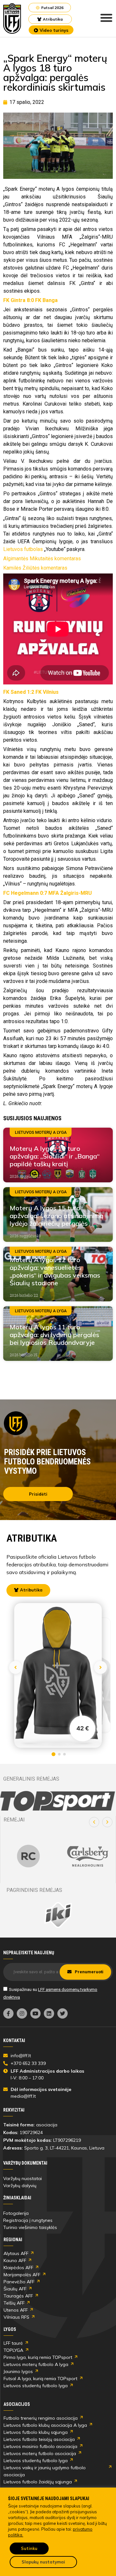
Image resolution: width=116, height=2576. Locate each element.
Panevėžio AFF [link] (19, 2282)
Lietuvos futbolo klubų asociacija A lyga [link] (45, 2425)
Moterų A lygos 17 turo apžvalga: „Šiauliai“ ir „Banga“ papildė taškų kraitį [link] (55, 1156)
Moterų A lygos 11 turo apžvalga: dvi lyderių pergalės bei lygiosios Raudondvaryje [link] (54, 1335)
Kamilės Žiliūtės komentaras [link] (35, 568)
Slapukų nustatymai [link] (43, 2562)
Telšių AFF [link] (14, 2303)
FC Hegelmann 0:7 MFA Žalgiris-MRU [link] (48, 893)
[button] (94, 1822)
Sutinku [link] (29, 2548)
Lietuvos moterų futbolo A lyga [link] (36, 2364)
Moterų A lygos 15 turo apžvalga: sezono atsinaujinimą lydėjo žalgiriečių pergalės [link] (57, 1216)
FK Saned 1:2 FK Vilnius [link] (31, 692)
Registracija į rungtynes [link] (28, 2220)
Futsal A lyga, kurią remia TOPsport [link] (40, 2379)
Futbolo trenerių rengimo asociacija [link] (41, 2418)
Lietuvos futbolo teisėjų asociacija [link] (39, 2439)
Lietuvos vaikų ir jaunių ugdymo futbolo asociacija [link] (45, 2471)
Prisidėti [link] (38, 1494)
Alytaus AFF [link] (16, 2253)
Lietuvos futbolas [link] (23, 549)
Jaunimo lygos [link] (18, 2371)
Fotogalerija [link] (16, 2213)
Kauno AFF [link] (15, 2260)
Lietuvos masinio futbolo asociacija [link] (40, 2446)
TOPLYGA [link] (13, 2350)
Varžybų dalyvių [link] (20, 2186)
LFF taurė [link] (13, 2343)
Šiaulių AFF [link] (15, 2289)
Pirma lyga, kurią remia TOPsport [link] (38, 2357)
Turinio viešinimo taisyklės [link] (30, 2227)
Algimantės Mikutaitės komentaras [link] (42, 559)
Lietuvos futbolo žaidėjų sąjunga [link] (38, 2482)
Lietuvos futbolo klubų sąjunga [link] (36, 2432)
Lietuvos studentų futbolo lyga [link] (36, 2386)
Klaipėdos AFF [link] (18, 2268)
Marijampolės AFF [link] (22, 2275)
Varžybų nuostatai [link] (23, 2178)
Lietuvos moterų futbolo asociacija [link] (40, 2453)
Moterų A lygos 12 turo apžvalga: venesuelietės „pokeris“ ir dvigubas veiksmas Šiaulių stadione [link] (55, 1271)
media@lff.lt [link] (23, 2096)
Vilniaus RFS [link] (16, 2317)
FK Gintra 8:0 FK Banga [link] (30, 300)
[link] (12, 18)
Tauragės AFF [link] (18, 2296)
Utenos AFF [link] (16, 2310)
